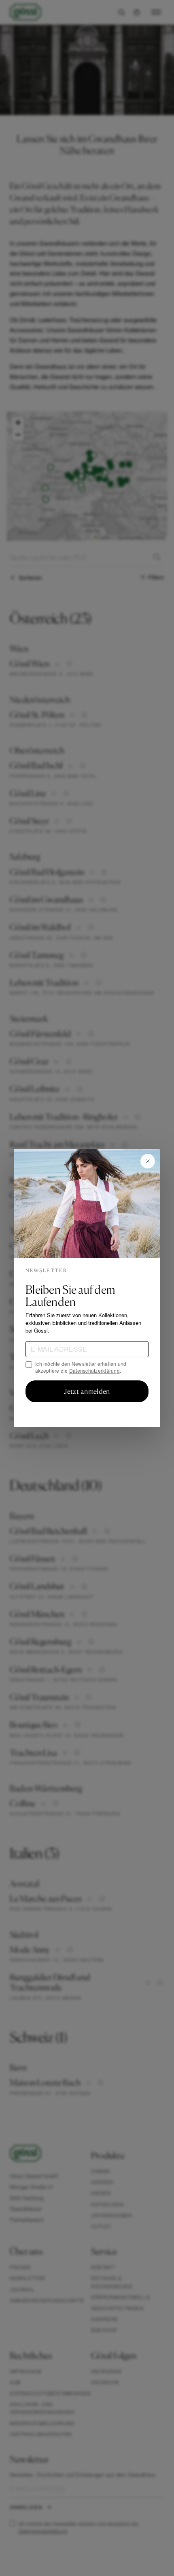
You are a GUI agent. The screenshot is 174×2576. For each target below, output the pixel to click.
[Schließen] (148, 1161)
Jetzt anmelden (87, 1391)
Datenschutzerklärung (94, 1370)
